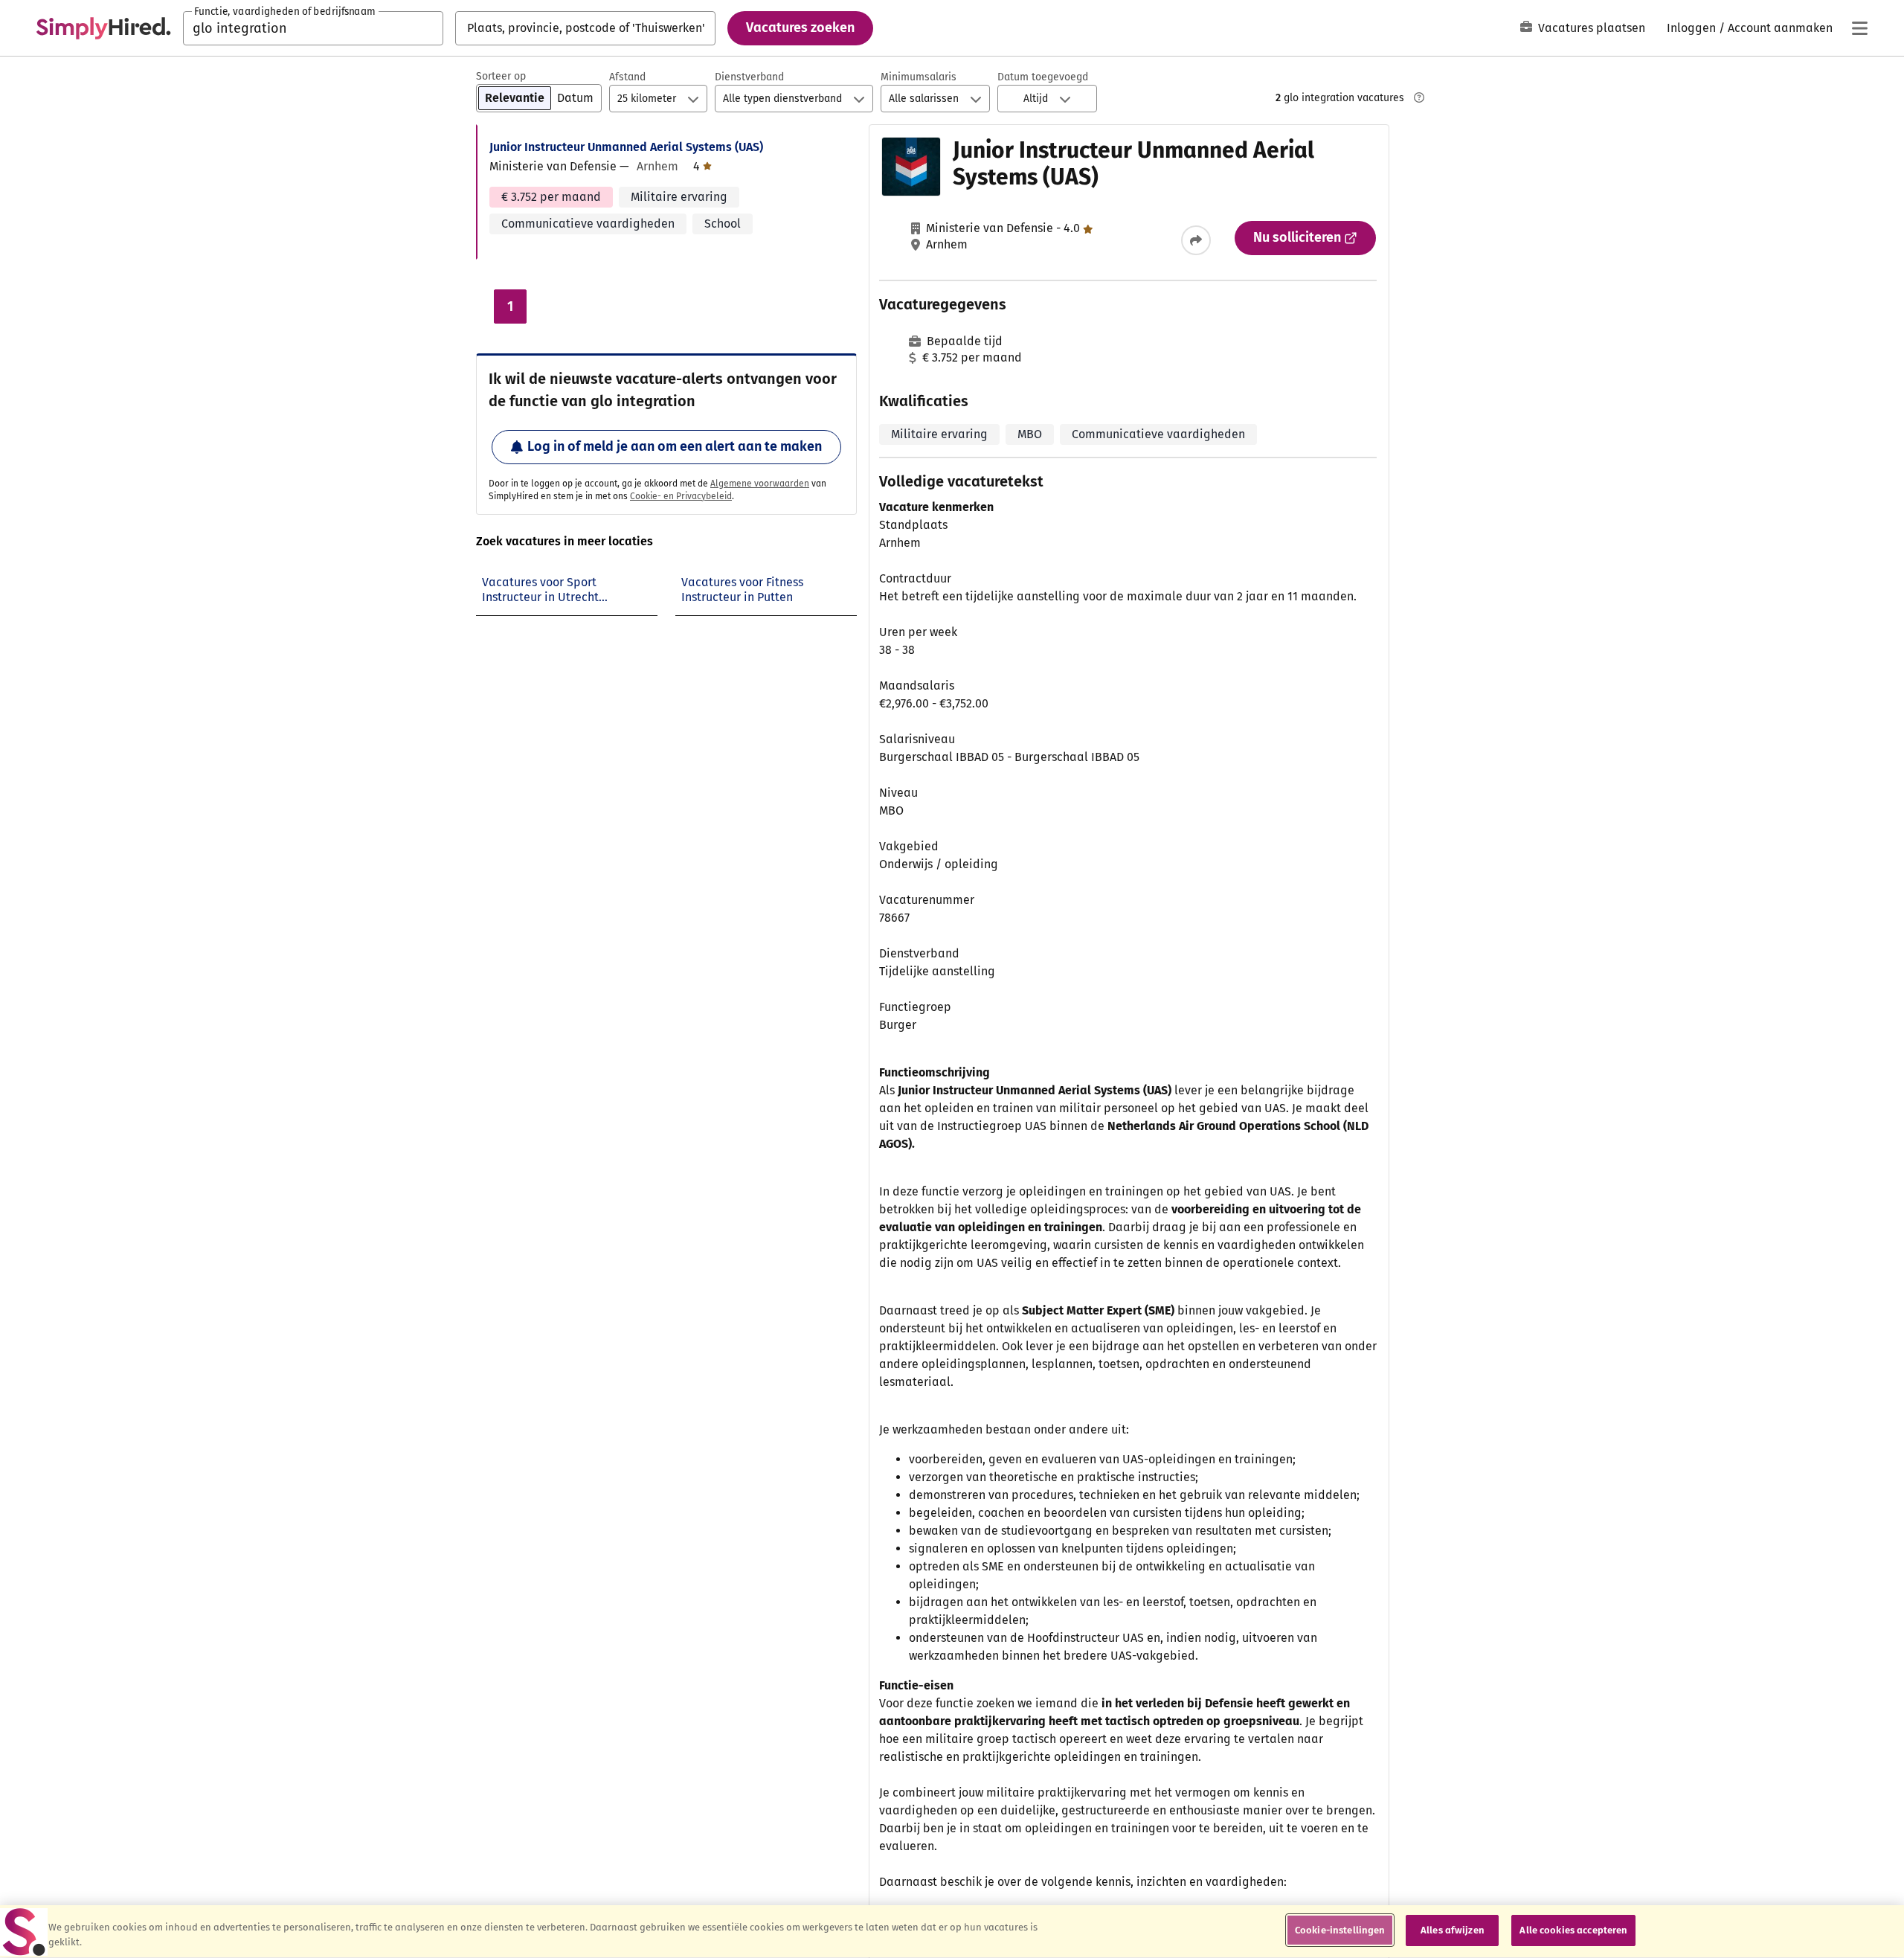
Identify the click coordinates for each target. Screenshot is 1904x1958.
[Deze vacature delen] (1196, 240)
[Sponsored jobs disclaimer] (1419, 97)
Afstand (627, 77)
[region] (952, 1932)
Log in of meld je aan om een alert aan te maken (675, 446)
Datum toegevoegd (1043, 77)
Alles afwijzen (1453, 1930)
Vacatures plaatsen (1592, 28)
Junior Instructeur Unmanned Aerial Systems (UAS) (626, 147)
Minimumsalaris (919, 77)
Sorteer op (501, 76)
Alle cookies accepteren (1573, 1930)
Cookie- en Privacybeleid (681, 496)
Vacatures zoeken (800, 28)
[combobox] (313, 28)
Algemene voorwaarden (760, 484)
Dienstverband (749, 77)
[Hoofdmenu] (1859, 28)
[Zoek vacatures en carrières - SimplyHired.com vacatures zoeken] (103, 28)
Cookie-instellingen (1340, 1930)
